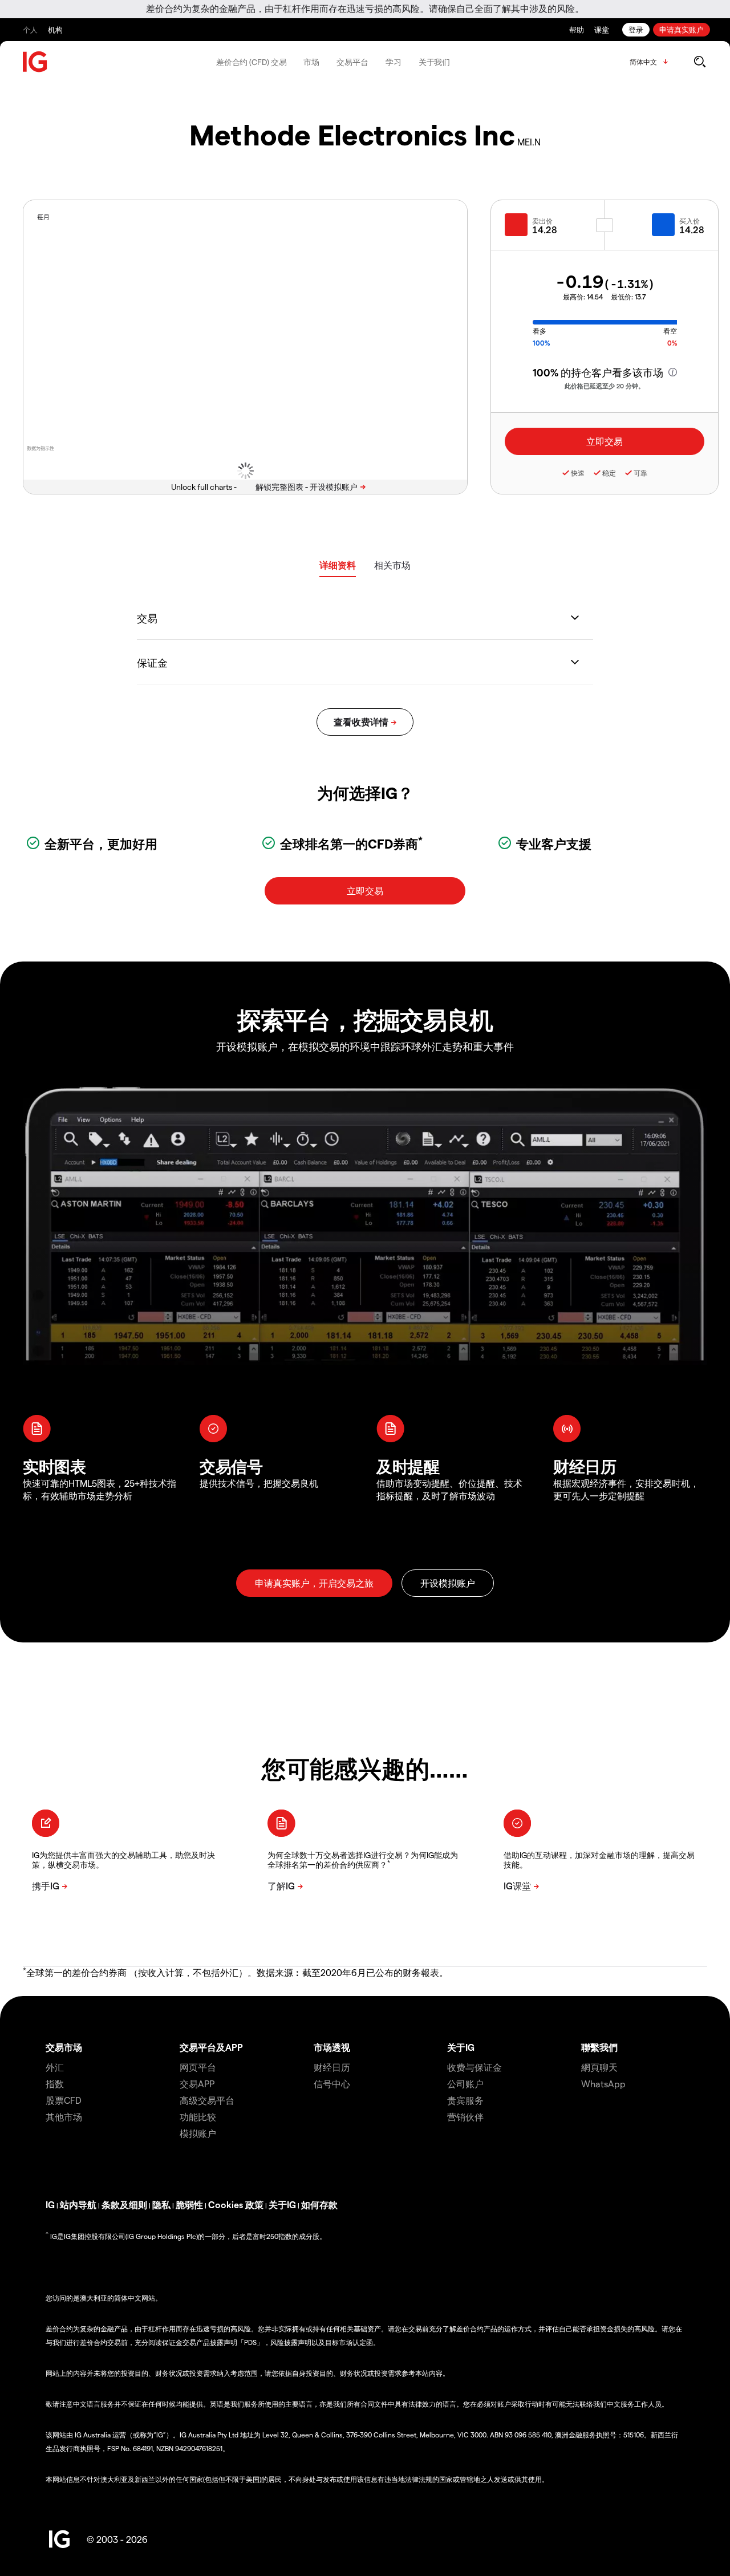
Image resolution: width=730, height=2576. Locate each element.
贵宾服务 (465, 2100)
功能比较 (198, 2117)
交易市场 (64, 2047)
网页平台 (198, 2067)
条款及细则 (124, 2204)
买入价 (690, 221)
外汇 (55, 2067)
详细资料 (338, 565)
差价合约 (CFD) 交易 (252, 62)
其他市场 (64, 2117)
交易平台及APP (211, 2047)
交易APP (197, 2084)
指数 (55, 2084)
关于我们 (435, 62)
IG (50, 2204)
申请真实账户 (682, 29)
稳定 (609, 473)
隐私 (161, 2204)
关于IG (461, 2047)
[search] (699, 62)
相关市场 (392, 565)
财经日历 (332, 2067)
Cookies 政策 (236, 2204)
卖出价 (542, 221)
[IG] (35, 62)
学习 (394, 62)
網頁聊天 (599, 2067)
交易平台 (352, 62)
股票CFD (64, 2100)
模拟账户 (198, 2133)
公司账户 (465, 2084)
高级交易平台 (207, 2100)
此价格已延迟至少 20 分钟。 (605, 386)
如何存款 (319, 2204)
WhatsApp (603, 2084)
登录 (636, 29)
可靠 (640, 473)
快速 (578, 473)
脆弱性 (189, 2204)
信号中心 (332, 2084)
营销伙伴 (465, 2117)
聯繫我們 (599, 2047)
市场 (311, 62)
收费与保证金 (474, 2067)
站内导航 (78, 2204)
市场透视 (332, 2047)
